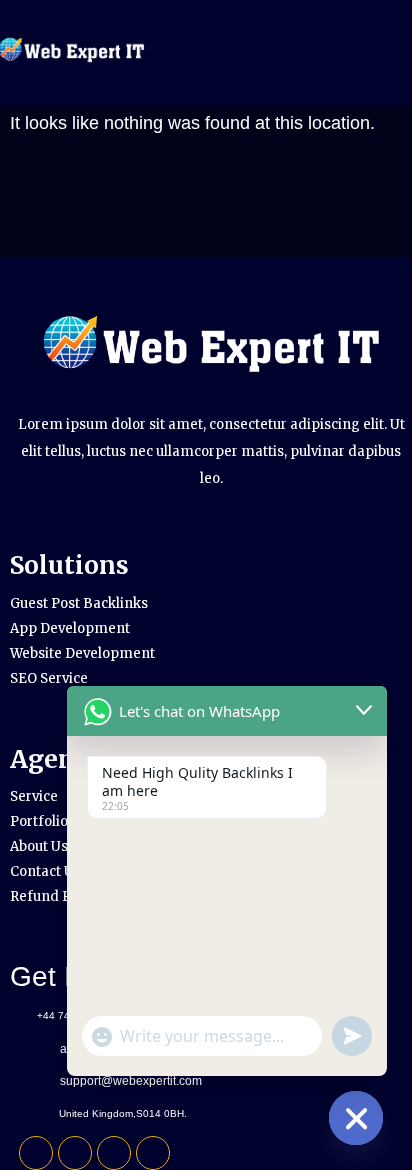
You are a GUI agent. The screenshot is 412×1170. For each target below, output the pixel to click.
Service (34, 796)
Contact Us (45, 871)
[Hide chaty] (356, 1118)
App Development (70, 628)
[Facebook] (36, 1153)
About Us (39, 846)
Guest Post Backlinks (79, 603)
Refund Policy (56, 896)
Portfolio (39, 821)
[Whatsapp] (114, 1153)
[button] (345, 52)
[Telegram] (75, 1153)
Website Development (82, 653)
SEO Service (49, 678)
